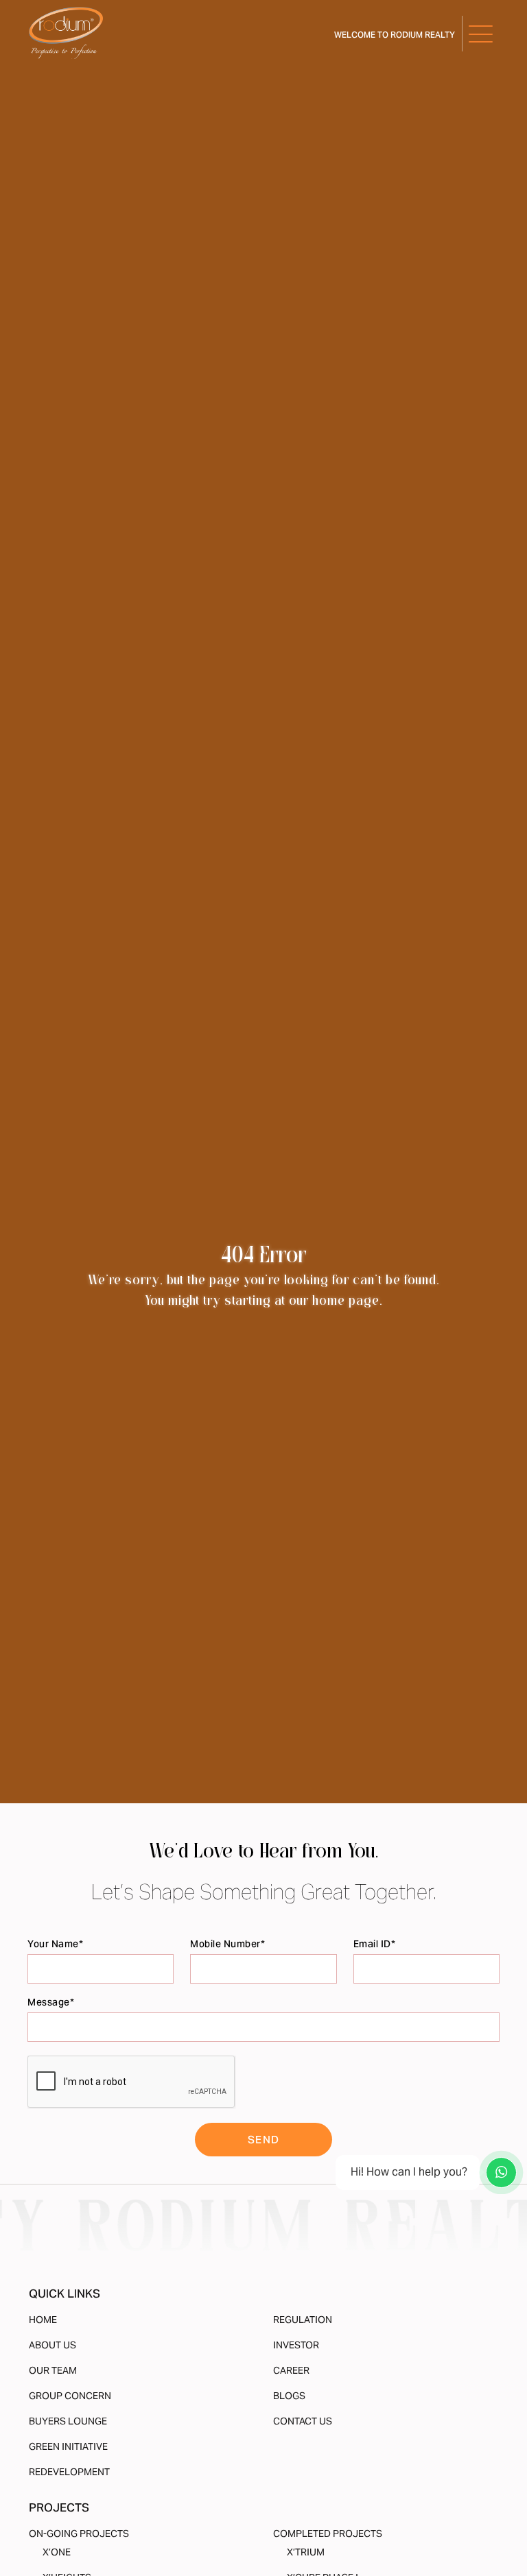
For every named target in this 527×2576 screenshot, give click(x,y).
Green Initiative (68, 2446)
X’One (57, 2552)
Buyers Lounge (68, 2421)
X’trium (306, 2552)
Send (264, 2140)
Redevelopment (69, 2472)
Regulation (303, 2320)
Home (43, 2320)
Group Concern (70, 2396)
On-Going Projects (79, 2533)
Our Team (53, 2370)
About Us (52, 2345)
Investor (296, 2345)
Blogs (289, 2396)
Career (291, 2370)
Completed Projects (328, 2533)
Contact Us (303, 2421)
